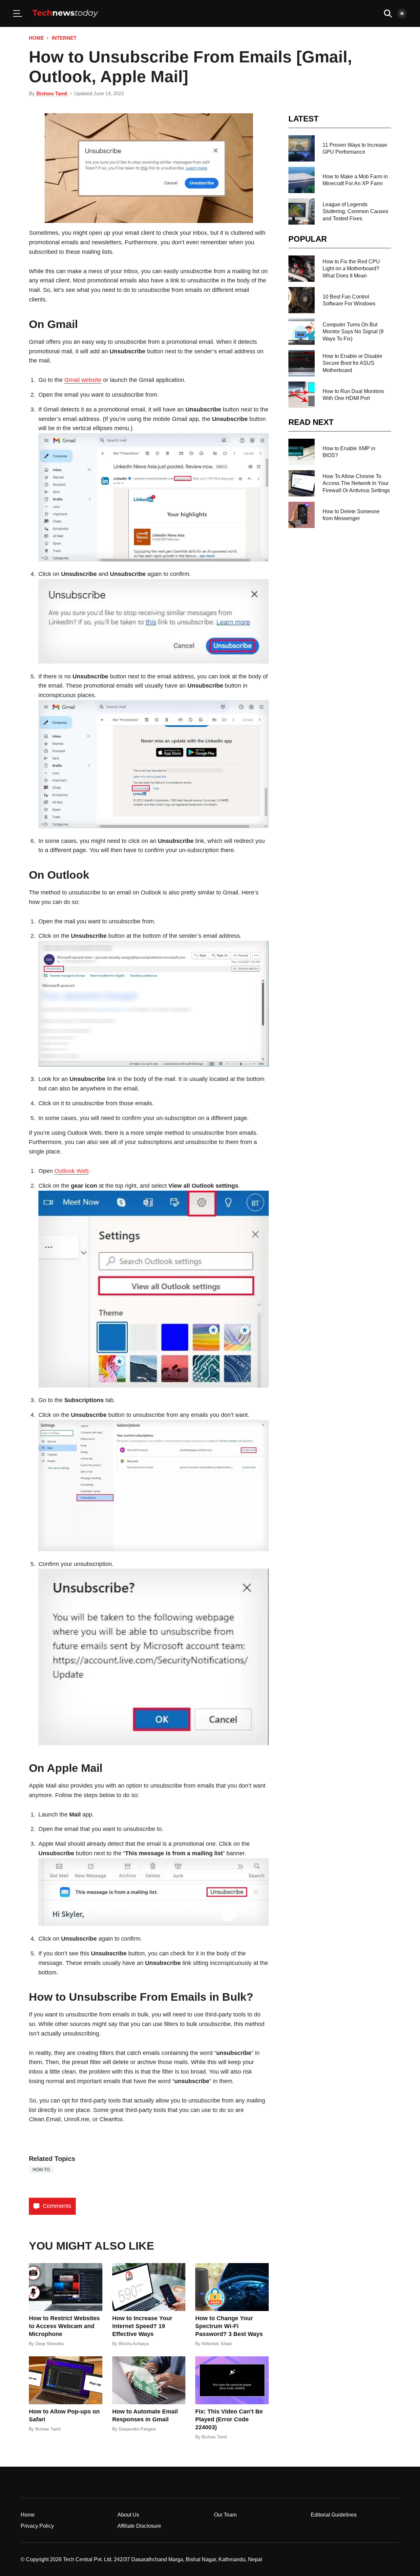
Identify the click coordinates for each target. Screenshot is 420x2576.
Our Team (225, 2515)
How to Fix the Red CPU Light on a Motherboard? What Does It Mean (351, 269)
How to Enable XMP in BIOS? (349, 452)
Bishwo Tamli (52, 93)
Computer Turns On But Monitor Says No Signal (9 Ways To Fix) (353, 332)
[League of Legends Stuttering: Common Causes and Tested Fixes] (302, 211)
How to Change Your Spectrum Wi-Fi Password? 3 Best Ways (229, 2326)
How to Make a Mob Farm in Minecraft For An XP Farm (355, 180)
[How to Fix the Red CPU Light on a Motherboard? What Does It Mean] (302, 269)
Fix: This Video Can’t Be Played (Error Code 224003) (229, 2419)
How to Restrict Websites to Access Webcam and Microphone (64, 2326)
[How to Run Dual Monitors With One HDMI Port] (302, 395)
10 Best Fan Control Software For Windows (349, 300)
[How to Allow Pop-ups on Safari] (66, 2380)
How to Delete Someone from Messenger (351, 515)
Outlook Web (72, 1171)
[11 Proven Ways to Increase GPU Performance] (302, 148)
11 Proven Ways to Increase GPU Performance (355, 148)
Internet (64, 38)
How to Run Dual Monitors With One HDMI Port (353, 395)
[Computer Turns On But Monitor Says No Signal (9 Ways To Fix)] (302, 332)
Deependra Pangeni (137, 2429)
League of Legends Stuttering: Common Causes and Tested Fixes (355, 211)
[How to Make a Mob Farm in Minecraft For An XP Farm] (302, 180)
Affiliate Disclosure (139, 2526)
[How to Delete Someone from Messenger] (302, 515)
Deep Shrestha (50, 2344)
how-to (41, 2170)
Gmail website (83, 380)
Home (36, 38)
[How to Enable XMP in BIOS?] (302, 452)
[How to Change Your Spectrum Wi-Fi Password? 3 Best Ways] (232, 2287)
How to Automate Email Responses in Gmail (145, 2415)
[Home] (65, 13)
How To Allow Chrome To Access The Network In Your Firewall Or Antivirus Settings (356, 483)
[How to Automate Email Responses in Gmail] (149, 2380)
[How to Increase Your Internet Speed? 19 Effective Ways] (149, 2287)
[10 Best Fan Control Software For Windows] (302, 300)
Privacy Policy (37, 2526)
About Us (128, 2515)
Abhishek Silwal (217, 2344)
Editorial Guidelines (334, 2515)
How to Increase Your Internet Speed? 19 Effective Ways (142, 2326)
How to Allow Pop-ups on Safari (64, 2415)
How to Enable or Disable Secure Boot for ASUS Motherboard (352, 363)
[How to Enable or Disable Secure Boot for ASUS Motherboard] (302, 363)
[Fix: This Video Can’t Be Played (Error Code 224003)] (232, 2380)
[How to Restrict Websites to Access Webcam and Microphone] (66, 2287)
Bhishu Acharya (134, 2344)
